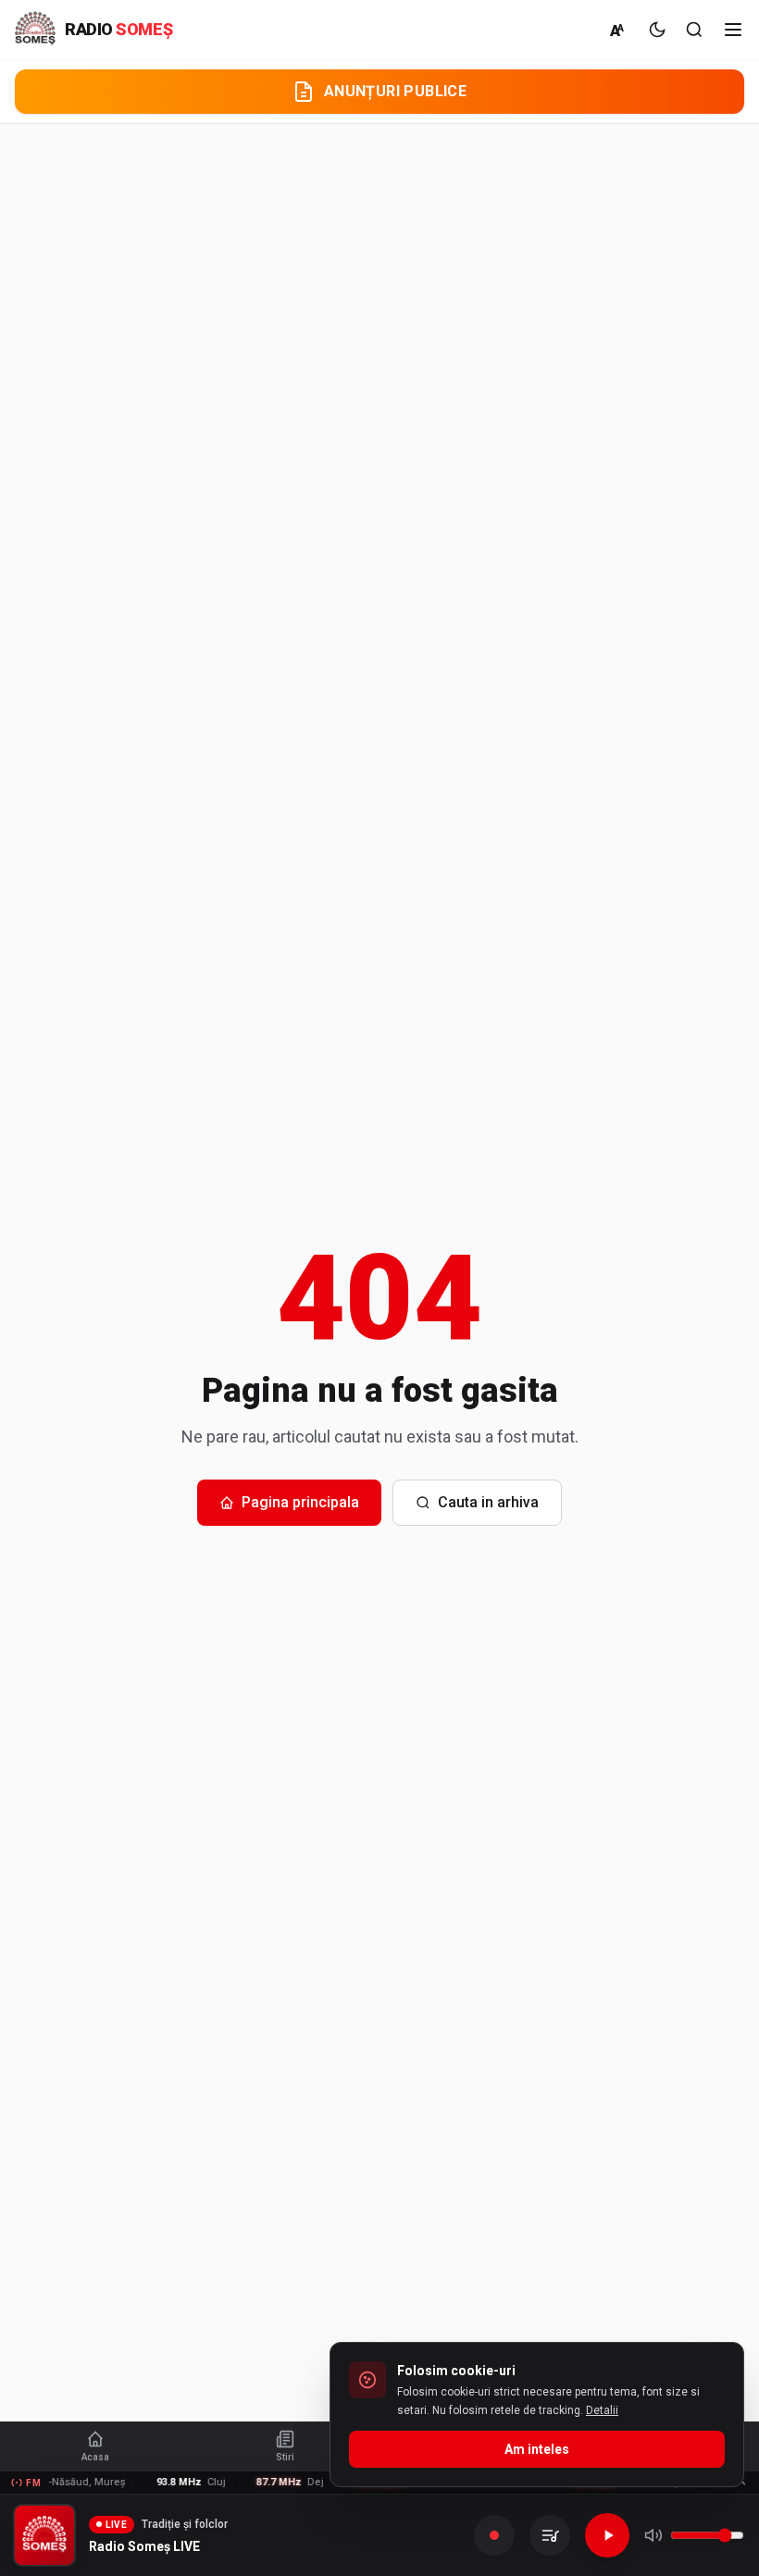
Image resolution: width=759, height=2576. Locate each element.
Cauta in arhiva (488, 1502)
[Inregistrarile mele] (550, 2535)
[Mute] (653, 2535)
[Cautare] (694, 30)
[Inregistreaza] (494, 2535)
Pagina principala (300, 1502)
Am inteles (537, 2449)
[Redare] (607, 2535)
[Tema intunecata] (657, 30)
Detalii (602, 2410)
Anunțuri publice (395, 91)
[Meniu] (733, 30)
